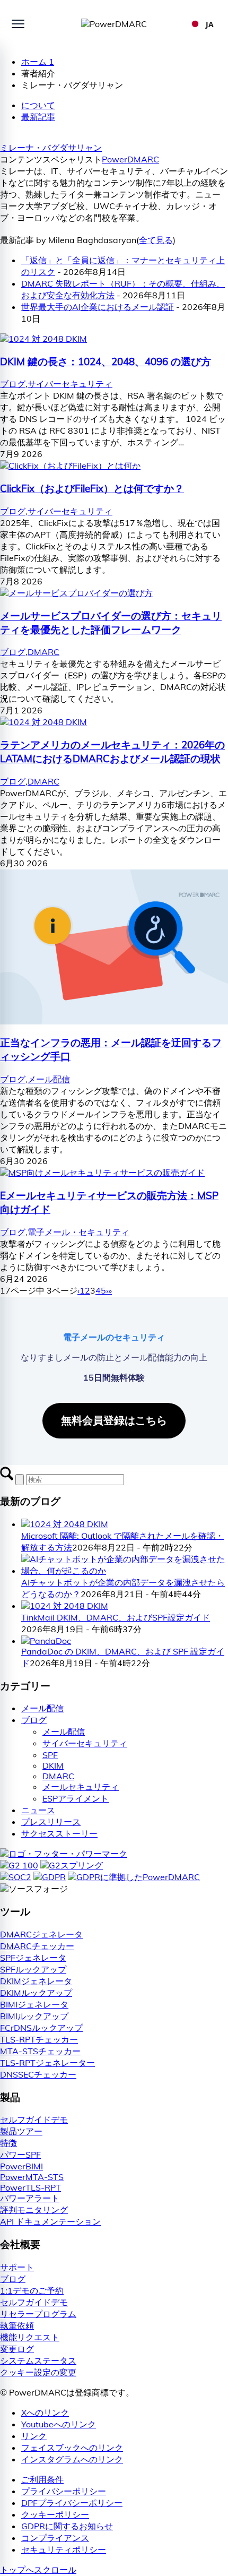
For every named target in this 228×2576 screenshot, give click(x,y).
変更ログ (17, 2349)
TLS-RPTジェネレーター (47, 2063)
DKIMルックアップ (36, 1993)
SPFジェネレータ (33, 1958)
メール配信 (49, 1079)
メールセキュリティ (81, 1787)
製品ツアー (21, 2131)
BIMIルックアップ (34, 2016)
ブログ (13, 384)
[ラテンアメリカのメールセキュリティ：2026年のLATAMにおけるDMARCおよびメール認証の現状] (43, 722)
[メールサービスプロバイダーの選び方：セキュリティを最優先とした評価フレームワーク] (76, 593)
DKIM (53, 1765)
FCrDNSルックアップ (41, 2028)
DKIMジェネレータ (36, 1981)
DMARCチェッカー (37, 1946)
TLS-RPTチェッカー (39, 2039)
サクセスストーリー (59, 1833)
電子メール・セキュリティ (78, 1232)
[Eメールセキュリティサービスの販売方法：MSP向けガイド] (102, 1173)
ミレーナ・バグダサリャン (51, 148)
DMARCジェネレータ (41, 1934)
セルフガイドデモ (34, 2120)
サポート (17, 2267)
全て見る (156, 240)
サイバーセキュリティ (70, 384)
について (38, 105)
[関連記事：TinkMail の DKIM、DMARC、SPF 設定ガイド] (65, 1606)
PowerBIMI (21, 2166)
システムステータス (38, 2360)
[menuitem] (125, 2480)
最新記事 (38, 117)
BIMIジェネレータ (34, 2004)
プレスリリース (51, 1822)
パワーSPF (20, 2155)
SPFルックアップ (33, 1969)
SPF (50, 1755)
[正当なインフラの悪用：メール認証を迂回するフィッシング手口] (114, 1021)
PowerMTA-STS (32, 2177)
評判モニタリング (34, 2210)
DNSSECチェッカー (38, 2074)
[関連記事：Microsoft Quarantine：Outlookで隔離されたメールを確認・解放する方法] (65, 1524)
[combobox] (202, 24)
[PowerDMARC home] (114, 24)
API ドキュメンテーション (50, 2221)
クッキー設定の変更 (38, 2372)
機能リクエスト (30, 2337)
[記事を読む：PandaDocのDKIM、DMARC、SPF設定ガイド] (46, 1641)
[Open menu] (18, 24)
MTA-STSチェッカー (40, 2051)
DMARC (43, 652)
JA (210, 24)
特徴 (8, 2143)
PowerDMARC (130, 159)
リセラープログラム (38, 2314)
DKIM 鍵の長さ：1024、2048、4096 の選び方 (106, 361)
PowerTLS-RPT (30, 2187)
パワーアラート (30, 2198)
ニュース (38, 1810)
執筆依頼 (17, 2325)
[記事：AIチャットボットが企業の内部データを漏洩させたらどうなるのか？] (125, 1571)
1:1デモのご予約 (32, 2290)
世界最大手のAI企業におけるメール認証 (98, 307)
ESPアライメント (76, 1798)
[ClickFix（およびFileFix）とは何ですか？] (70, 466)
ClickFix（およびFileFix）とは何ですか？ (92, 488)
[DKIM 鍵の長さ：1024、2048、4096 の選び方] (43, 339)
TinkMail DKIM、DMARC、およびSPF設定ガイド (116, 1617)
